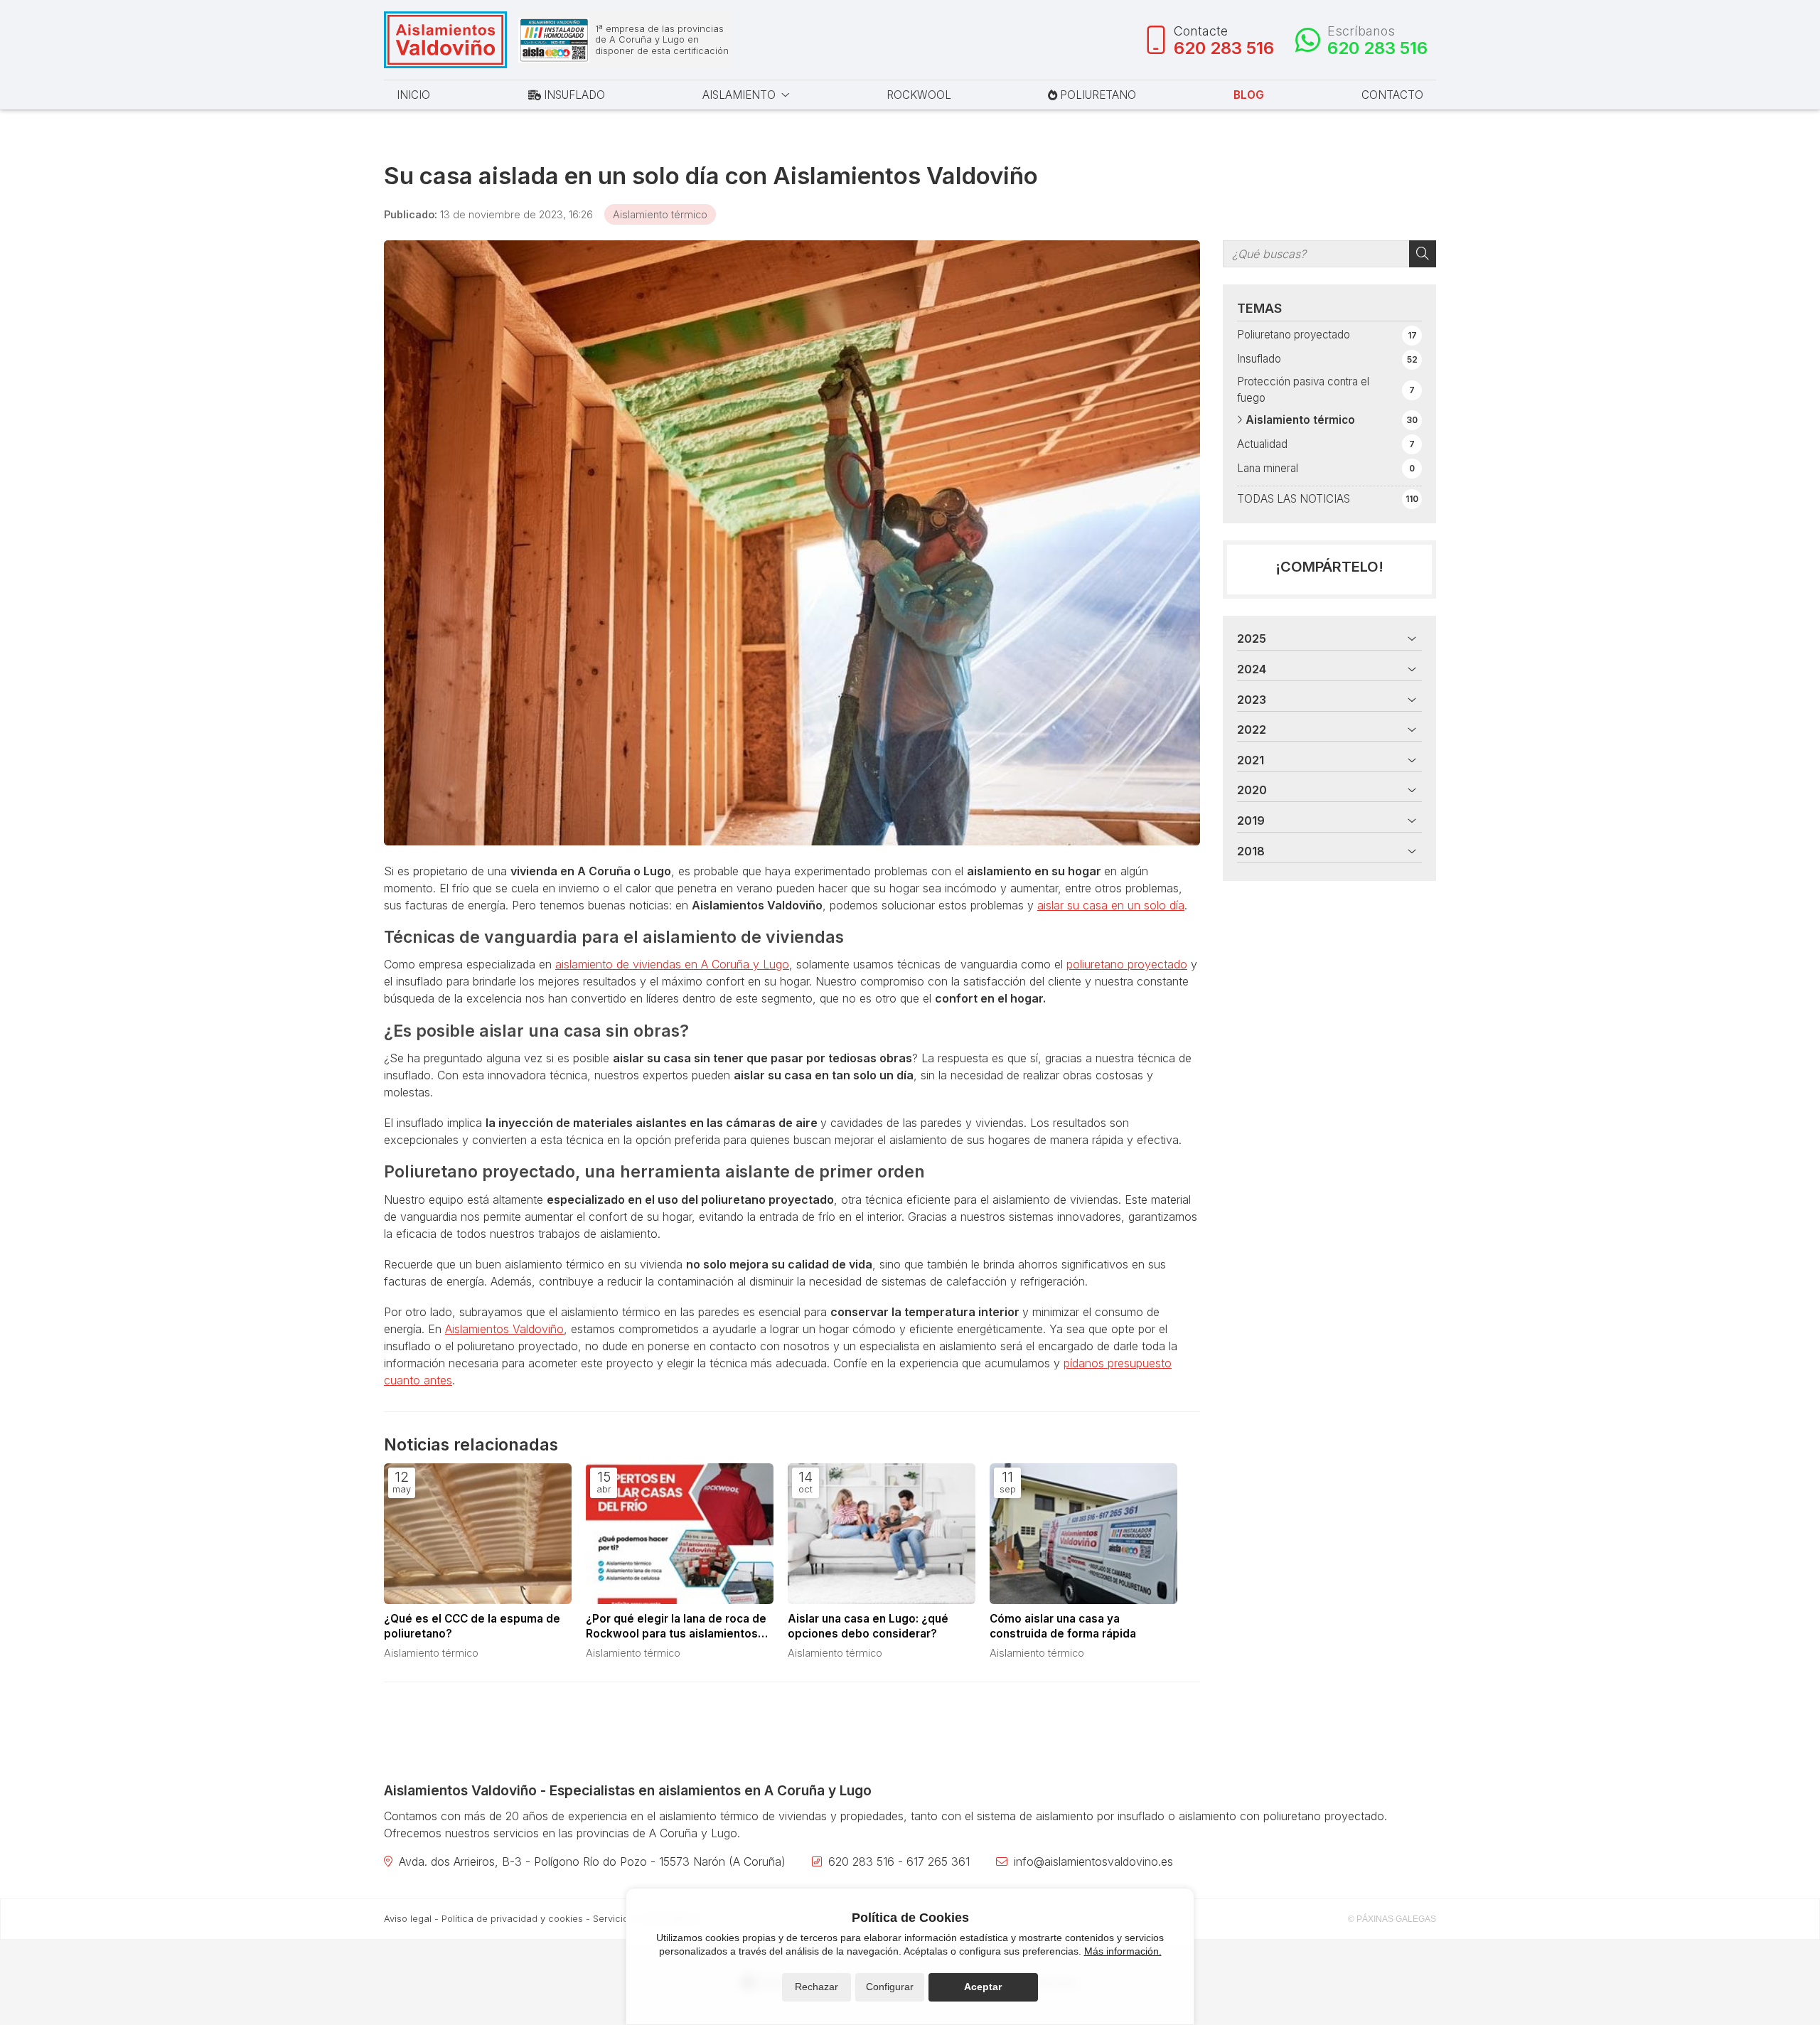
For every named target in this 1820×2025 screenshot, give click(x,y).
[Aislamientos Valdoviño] (445, 40)
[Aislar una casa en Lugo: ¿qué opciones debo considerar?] (882, 1534)
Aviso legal (408, 1919)
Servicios (613, 1919)
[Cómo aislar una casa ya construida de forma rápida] (1083, 1534)
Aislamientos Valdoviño (504, 1329)
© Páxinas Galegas (1392, 1919)
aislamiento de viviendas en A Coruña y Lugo (672, 964)
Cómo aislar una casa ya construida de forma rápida (1063, 1626)
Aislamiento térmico (660, 214)
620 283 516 (861, 1861)
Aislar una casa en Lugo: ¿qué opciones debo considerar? (868, 1626)
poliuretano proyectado (1127, 964)
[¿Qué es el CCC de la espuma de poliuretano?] (478, 1534)
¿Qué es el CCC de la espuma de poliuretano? (472, 1626)
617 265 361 (938, 1861)
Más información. (1123, 1951)
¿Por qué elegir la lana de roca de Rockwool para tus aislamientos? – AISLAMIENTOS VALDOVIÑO (679, 1627)
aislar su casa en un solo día (1111, 905)
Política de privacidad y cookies (512, 1919)
